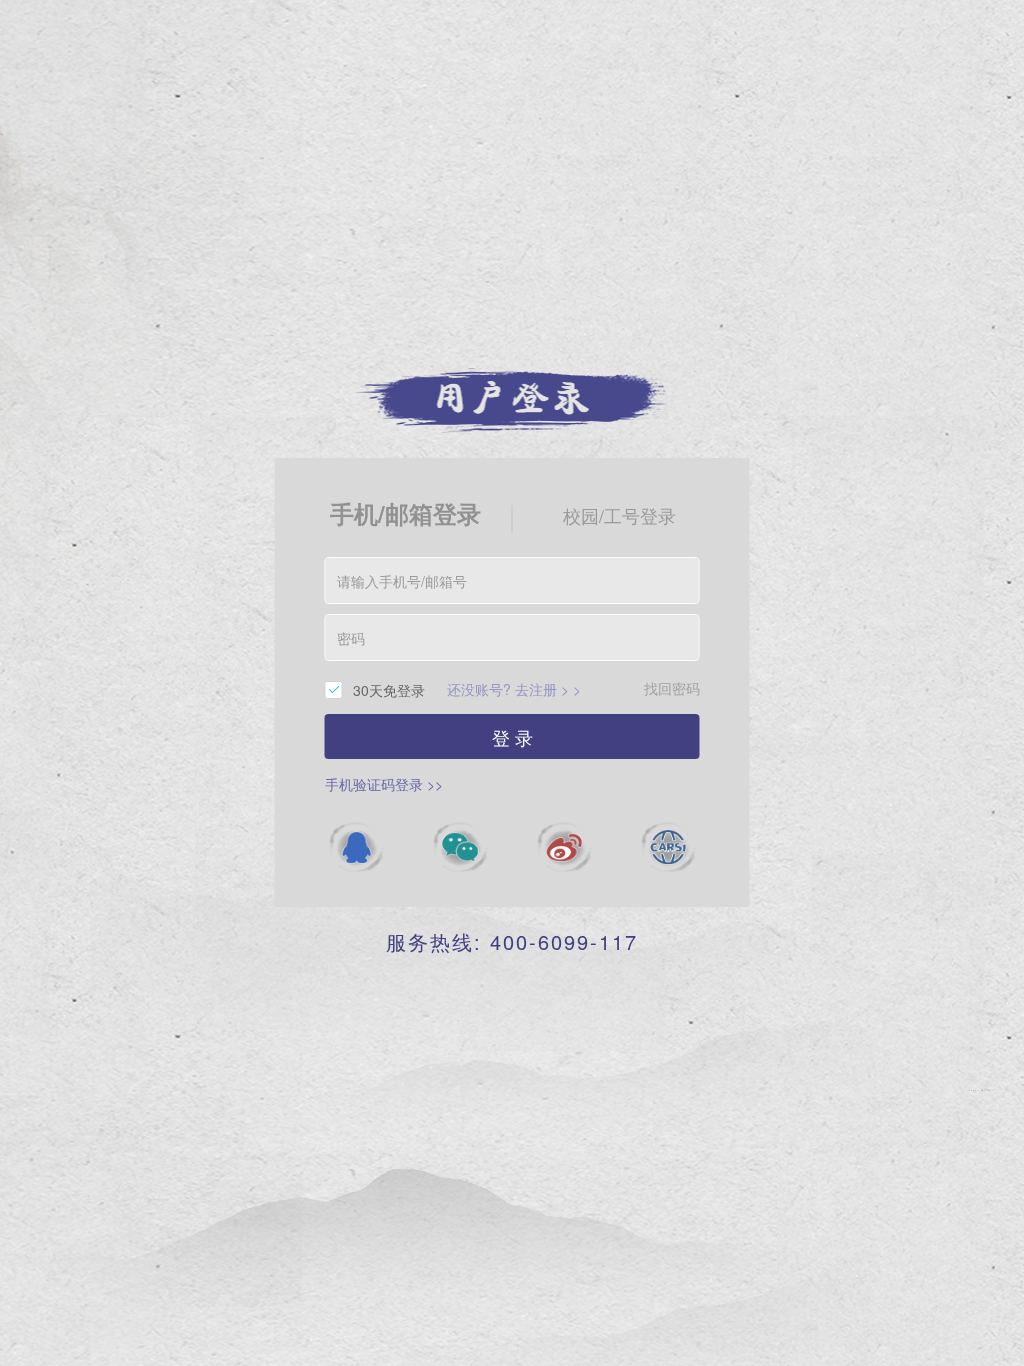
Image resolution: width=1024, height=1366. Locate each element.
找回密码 (672, 688)
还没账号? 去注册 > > (514, 689)
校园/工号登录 (619, 515)
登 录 (512, 737)
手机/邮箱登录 (405, 513)
